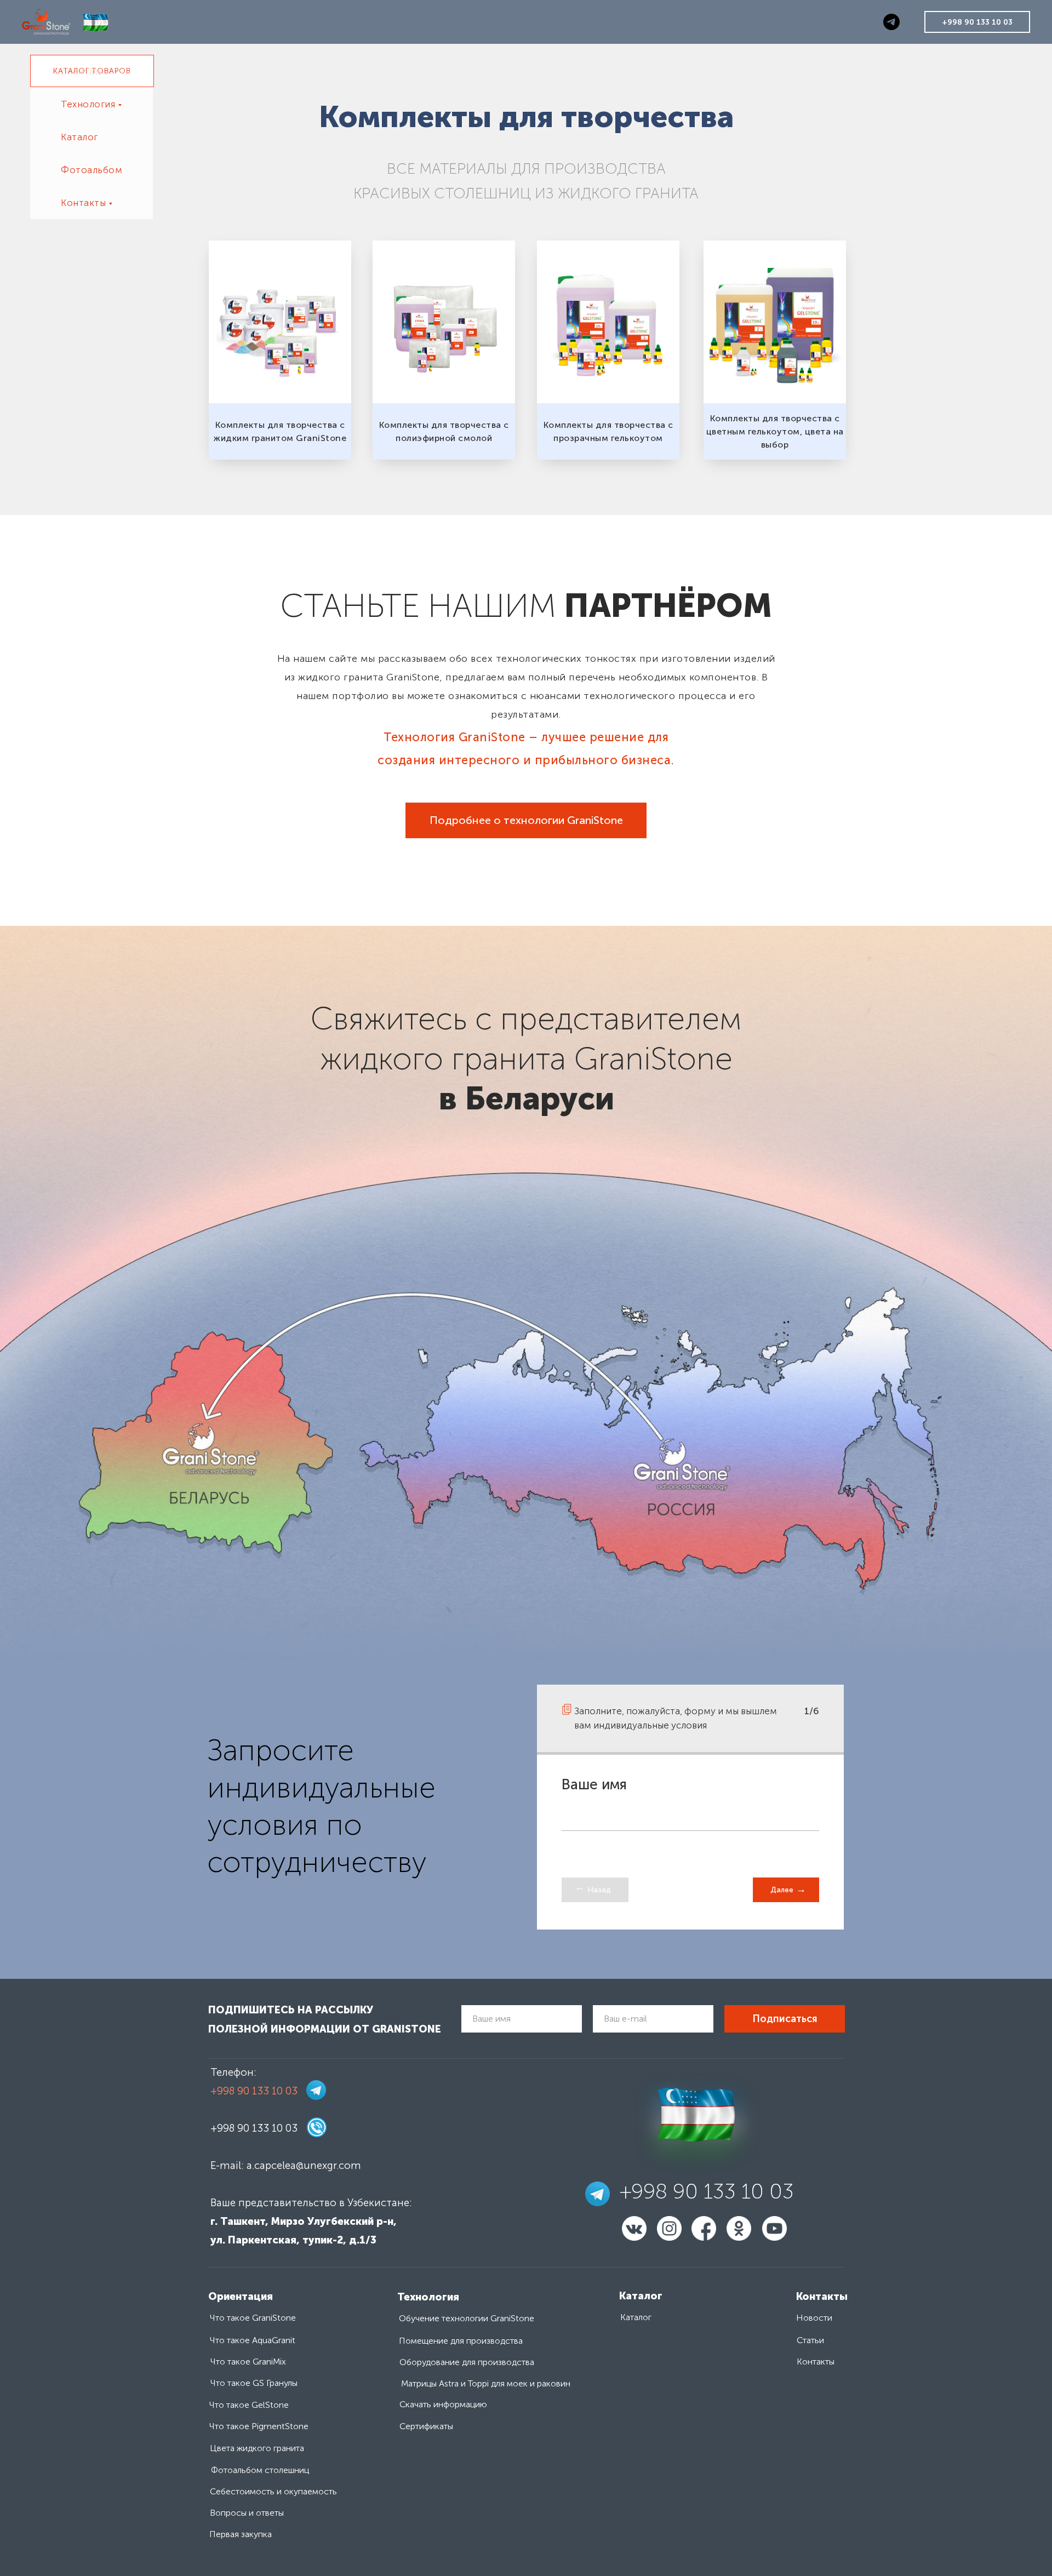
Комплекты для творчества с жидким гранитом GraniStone (280, 431)
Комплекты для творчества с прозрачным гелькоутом (608, 431)
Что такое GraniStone (253, 2318)
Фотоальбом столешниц (260, 2470)
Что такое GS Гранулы (254, 2383)
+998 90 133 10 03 (977, 22)
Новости (814, 2318)
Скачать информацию (443, 2404)
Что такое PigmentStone (259, 2426)
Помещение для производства (461, 2341)
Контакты (83, 203)
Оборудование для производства (467, 2362)
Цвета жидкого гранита (257, 2448)
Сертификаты (426, 2426)
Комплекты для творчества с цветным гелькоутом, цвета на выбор (775, 431)
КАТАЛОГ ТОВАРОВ (92, 71)
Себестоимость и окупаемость (273, 2491)
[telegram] (891, 22)
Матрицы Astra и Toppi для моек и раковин (486, 2383)
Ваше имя (594, 1785)
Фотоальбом (92, 170)
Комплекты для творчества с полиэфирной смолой (444, 431)
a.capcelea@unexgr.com (304, 2165)
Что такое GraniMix (248, 2362)
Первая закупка (241, 2534)
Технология (88, 104)
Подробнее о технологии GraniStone (526, 820)
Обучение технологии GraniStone (467, 2318)
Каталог (79, 137)
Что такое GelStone (249, 2405)
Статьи (810, 2340)
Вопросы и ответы (247, 2513)
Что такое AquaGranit (253, 2340)
